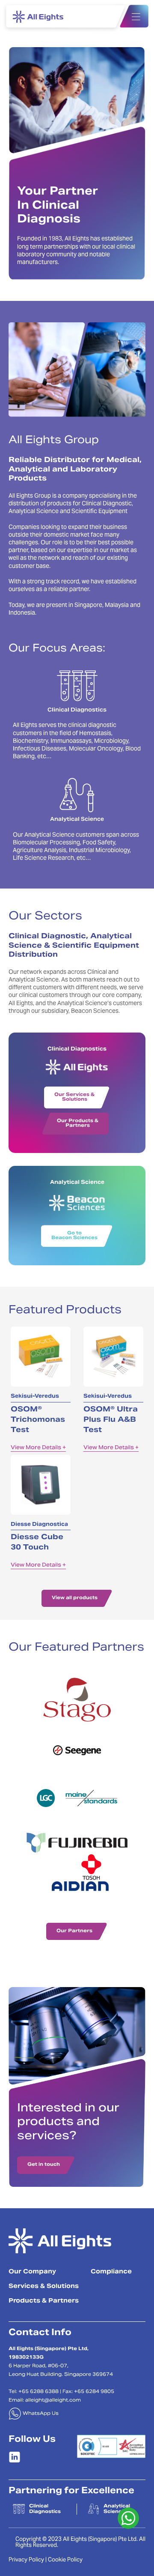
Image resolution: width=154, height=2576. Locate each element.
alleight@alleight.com (53, 2400)
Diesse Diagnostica (39, 1525)
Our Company (32, 2272)
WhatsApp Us (40, 2414)
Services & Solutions (44, 2287)
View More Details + (38, 1448)
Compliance (111, 2272)
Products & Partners (44, 2301)
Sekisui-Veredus (35, 1396)
